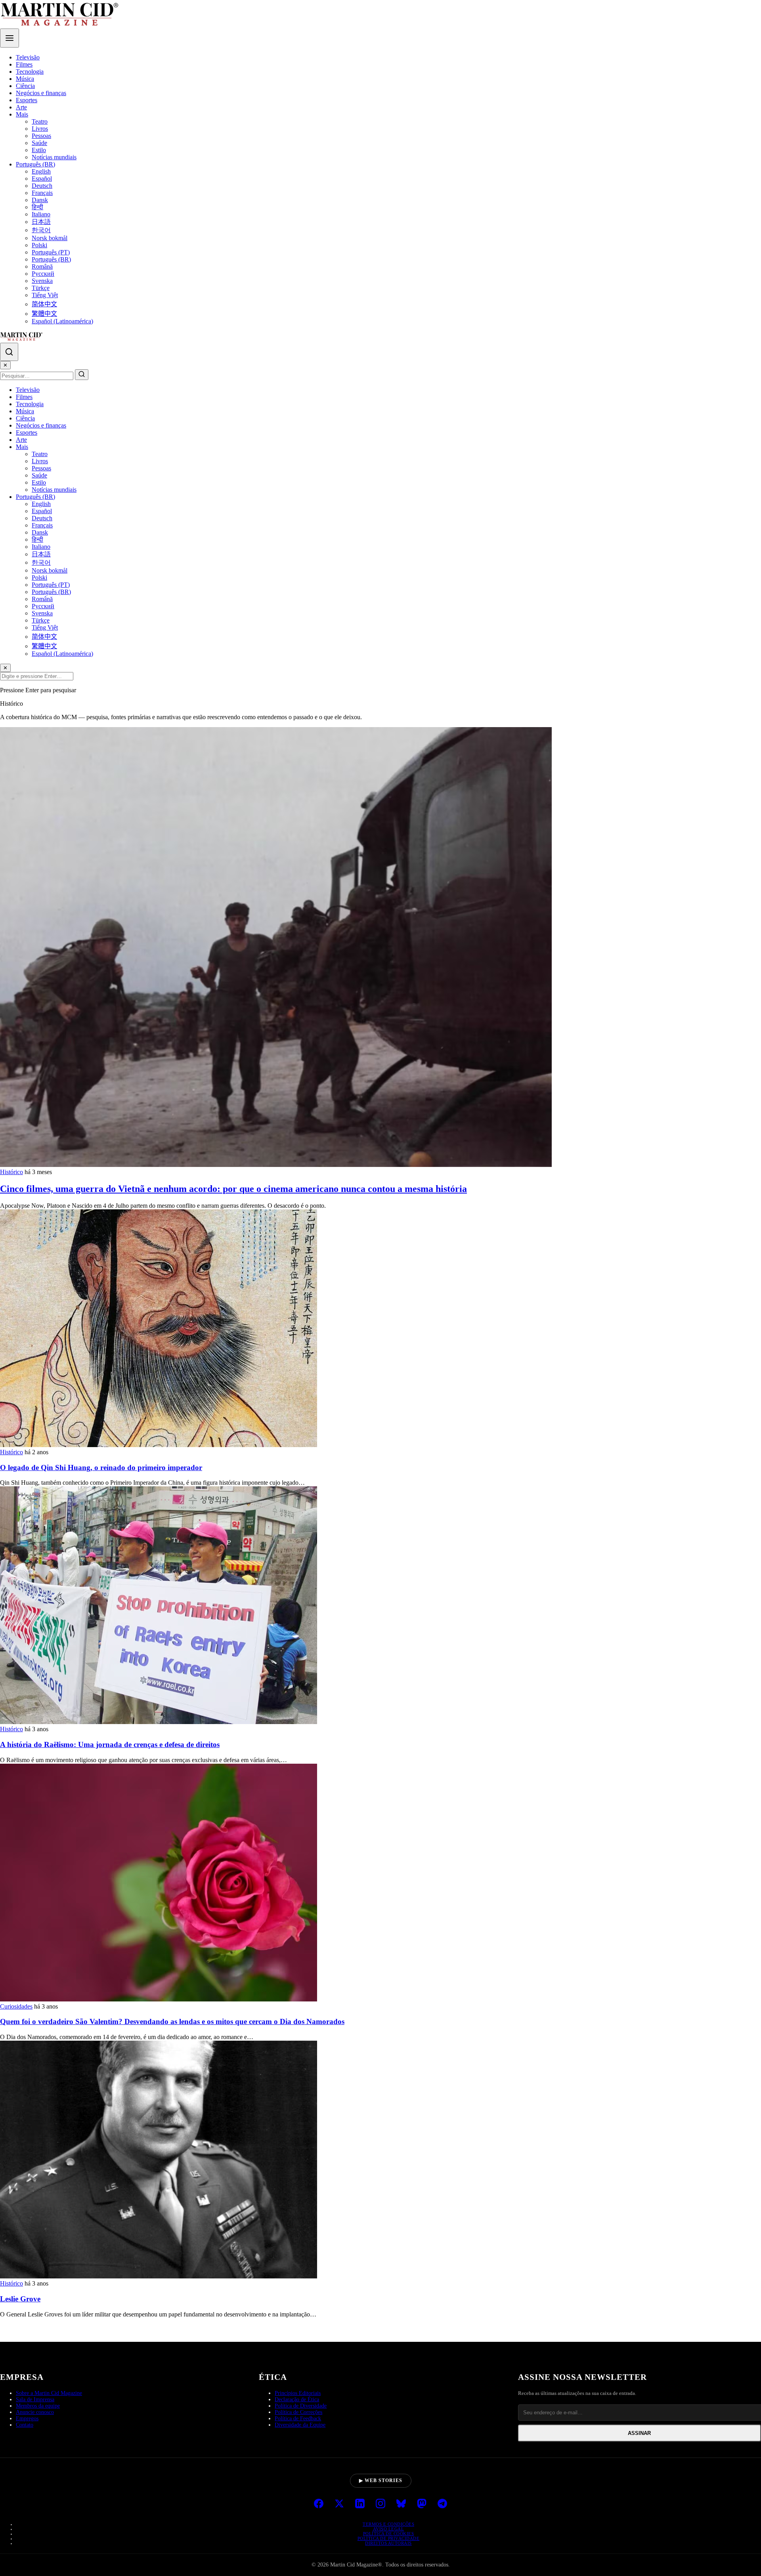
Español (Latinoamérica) (62, 321)
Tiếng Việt (45, 295)
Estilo (39, 150)
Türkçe (41, 288)
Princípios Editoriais (298, 2393)
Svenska (42, 281)
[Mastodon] (422, 2504)
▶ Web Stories (381, 2481)
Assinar (639, 2433)
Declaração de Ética (297, 2399)
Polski (39, 245)
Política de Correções (298, 2412)
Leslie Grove (20, 2299)
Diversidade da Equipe (300, 2425)
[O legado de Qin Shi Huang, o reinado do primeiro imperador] (159, 1445)
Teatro (40, 121)
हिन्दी (37, 207)
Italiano (41, 214)
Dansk (40, 200)
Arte (21, 107)
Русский (43, 274)
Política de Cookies (389, 2534)
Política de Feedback (298, 2418)
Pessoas (41, 136)
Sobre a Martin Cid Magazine (49, 2393)
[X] (339, 2504)
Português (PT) (51, 252)
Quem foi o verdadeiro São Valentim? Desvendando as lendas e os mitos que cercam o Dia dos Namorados (172, 2021)
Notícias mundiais (54, 157)
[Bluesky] (401, 2504)
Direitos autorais (388, 2543)
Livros (40, 129)
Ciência (25, 86)
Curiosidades (16, 2006)
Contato (25, 2425)
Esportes (27, 100)
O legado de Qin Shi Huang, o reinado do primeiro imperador (101, 1467)
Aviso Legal (389, 2529)
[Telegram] (442, 2504)
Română (42, 266)
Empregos (27, 2418)
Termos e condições (388, 2524)
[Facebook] (319, 2504)
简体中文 (44, 304)
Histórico (11, 1172)
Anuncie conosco (35, 2412)
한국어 (41, 230)
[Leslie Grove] (159, 2276)
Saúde (39, 143)
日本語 (41, 222)
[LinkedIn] (360, 2504)
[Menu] (10, 38)
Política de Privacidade (389, 2538)
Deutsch (42, 186)
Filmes (24, 64)
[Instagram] (380, 2504)
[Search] (9, 352)
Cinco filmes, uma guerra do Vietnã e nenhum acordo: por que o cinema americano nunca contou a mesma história (233, 1189)
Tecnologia (30, 72)
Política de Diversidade (301, 2406)
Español (42, 179)
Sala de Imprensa (35, 2399)
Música (25, 79)
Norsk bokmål (50, 238)
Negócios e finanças (41, 93)
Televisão (28, 57)
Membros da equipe (38, 2406)
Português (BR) (35, 164)
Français (42, 193)
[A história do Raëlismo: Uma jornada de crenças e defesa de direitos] (159, 1722)
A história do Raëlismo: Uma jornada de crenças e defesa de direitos (110, 1744)
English (41, 171)
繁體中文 (44, 314)
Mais (22, 114)
